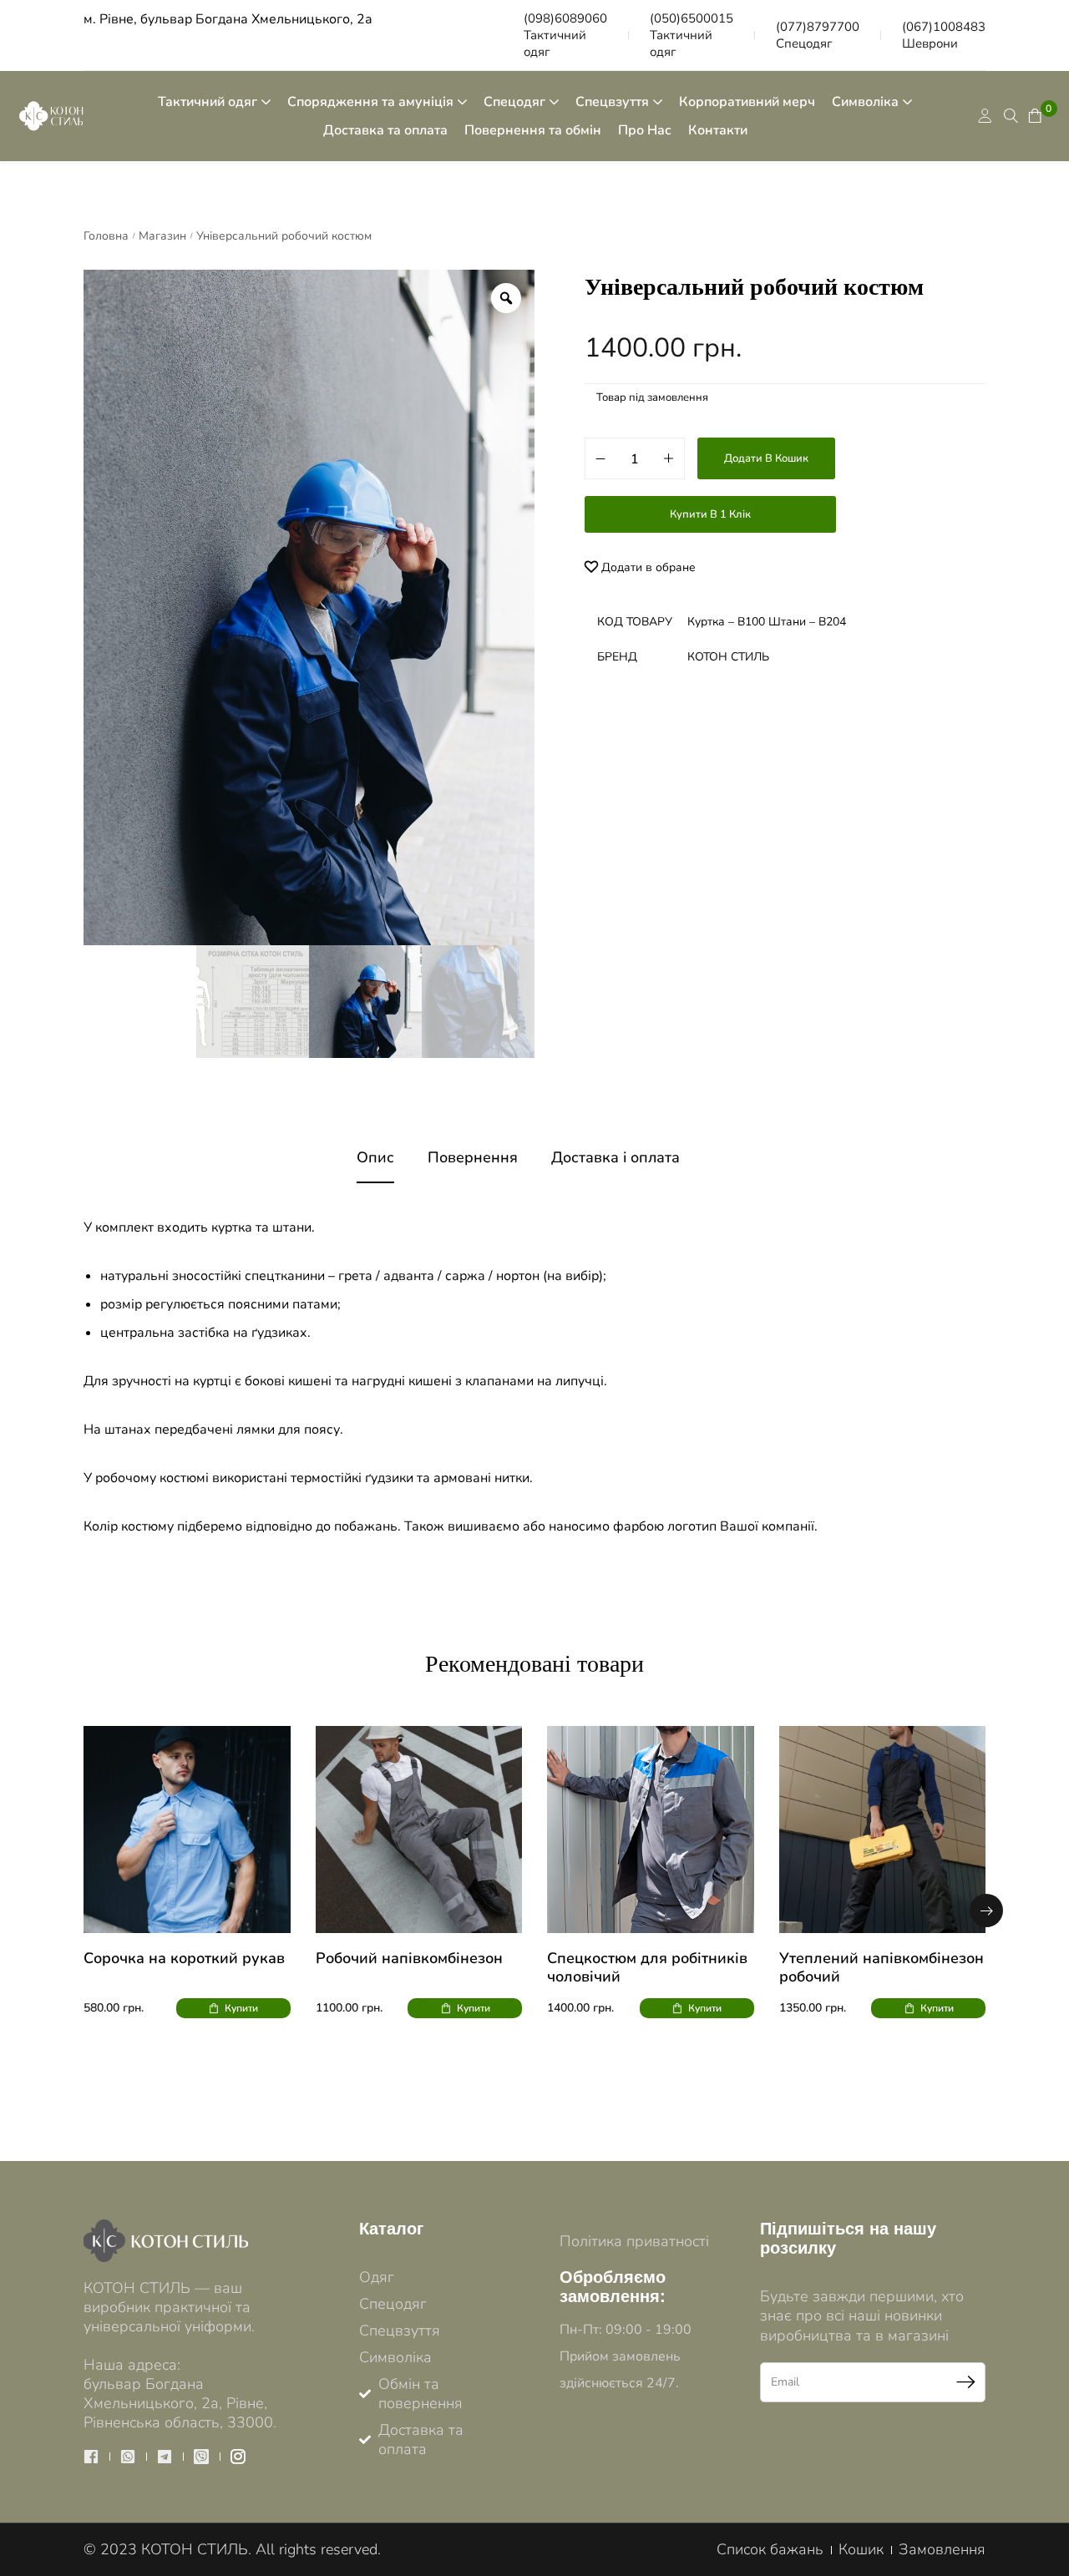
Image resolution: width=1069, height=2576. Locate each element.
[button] (986, 1910)
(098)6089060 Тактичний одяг (565, 35)
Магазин (162, 236)
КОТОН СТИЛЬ (728, 657)
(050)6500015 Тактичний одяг (692, 35)
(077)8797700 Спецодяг (818, 35)
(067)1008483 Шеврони (944, 35)
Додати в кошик (766, 458)
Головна (106, 236)
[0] (1032, 116)
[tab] (375, 1158)
